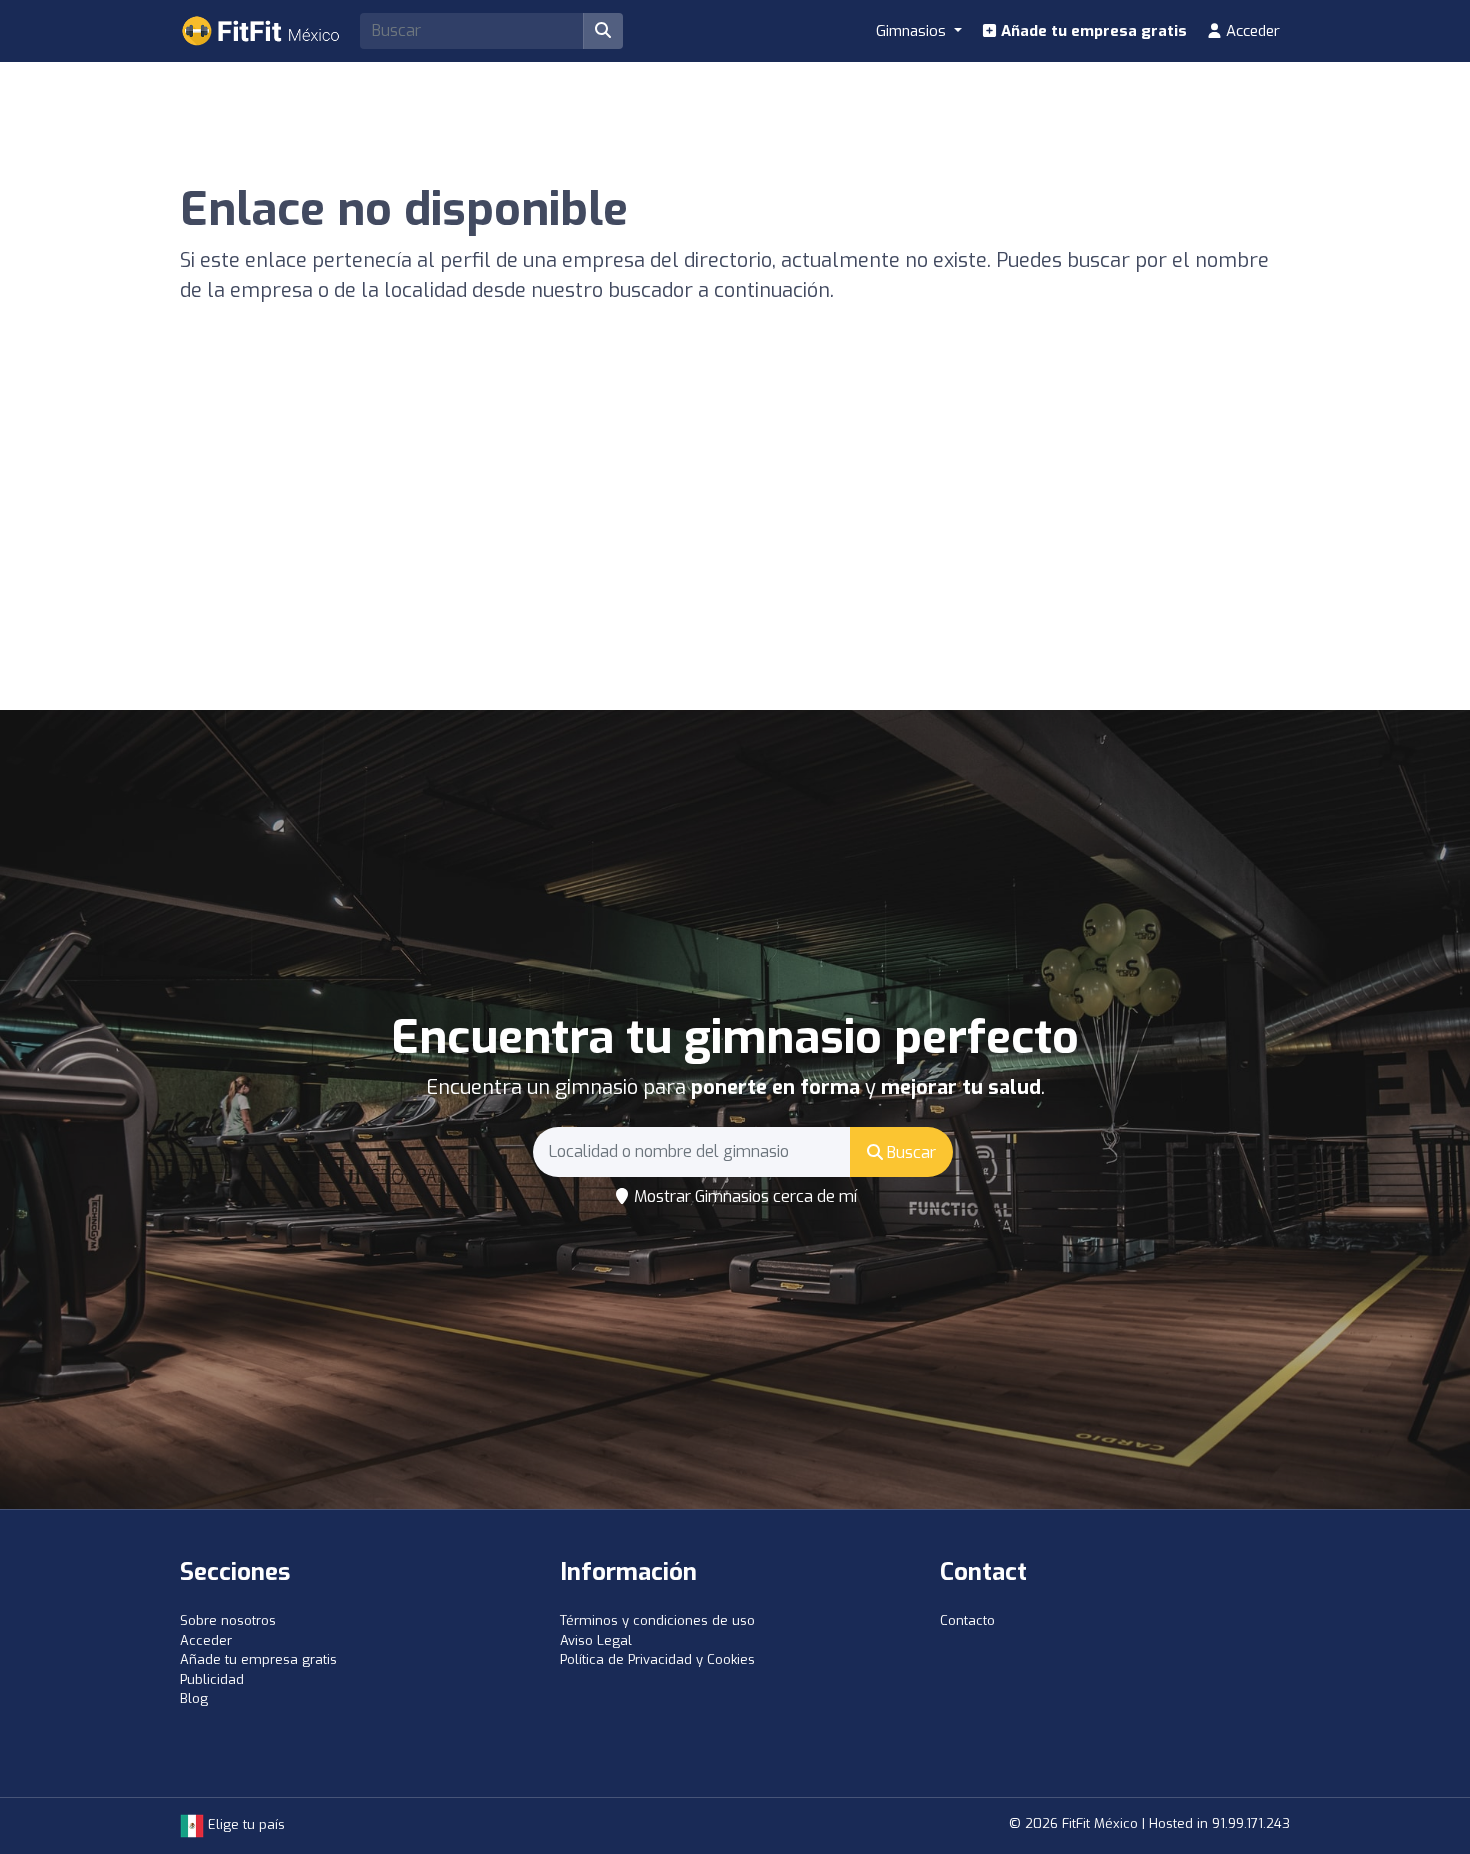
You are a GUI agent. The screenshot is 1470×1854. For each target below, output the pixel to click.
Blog (194, 1698)
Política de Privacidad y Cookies (657, 1659)
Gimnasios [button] (913, 31)
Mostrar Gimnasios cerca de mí (743, 1196)
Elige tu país (244, 1824)
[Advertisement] (735, 560)
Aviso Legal (596, 1640)
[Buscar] (603, 31)
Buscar (909, 1152)
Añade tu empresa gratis (1092, 31)
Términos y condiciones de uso (657, 1620)
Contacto (967, 1620)
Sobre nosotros (228, 1620)
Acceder (1251, 31)
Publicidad (212, 1679)
